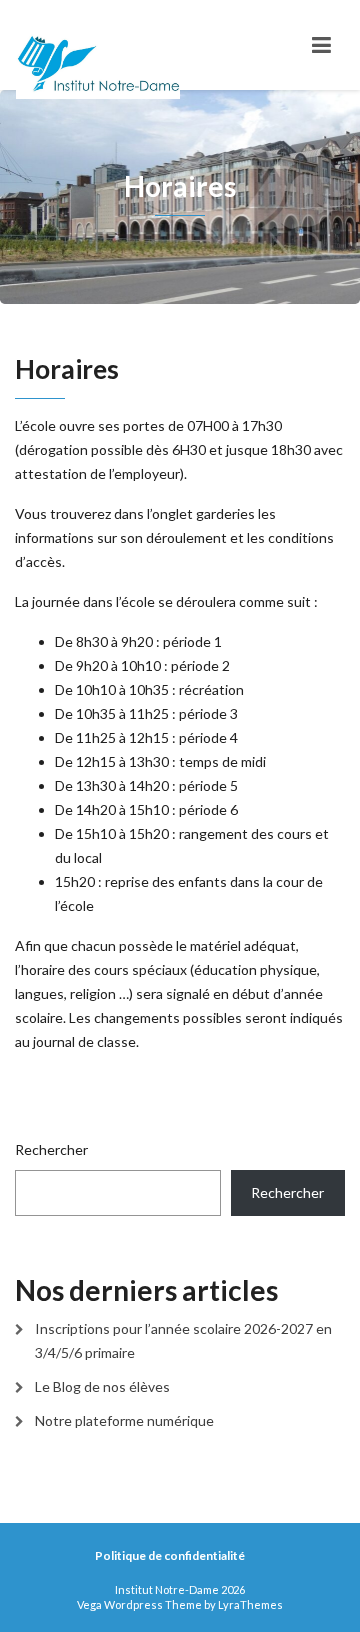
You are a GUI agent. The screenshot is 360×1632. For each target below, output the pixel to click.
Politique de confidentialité (170, 1555)
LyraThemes (250, 1604)
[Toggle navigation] (321, 45)
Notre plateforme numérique (124, 1420)
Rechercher (51, 1149)
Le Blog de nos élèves (102, 1386)
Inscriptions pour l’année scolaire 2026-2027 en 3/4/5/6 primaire (183, 1340)
